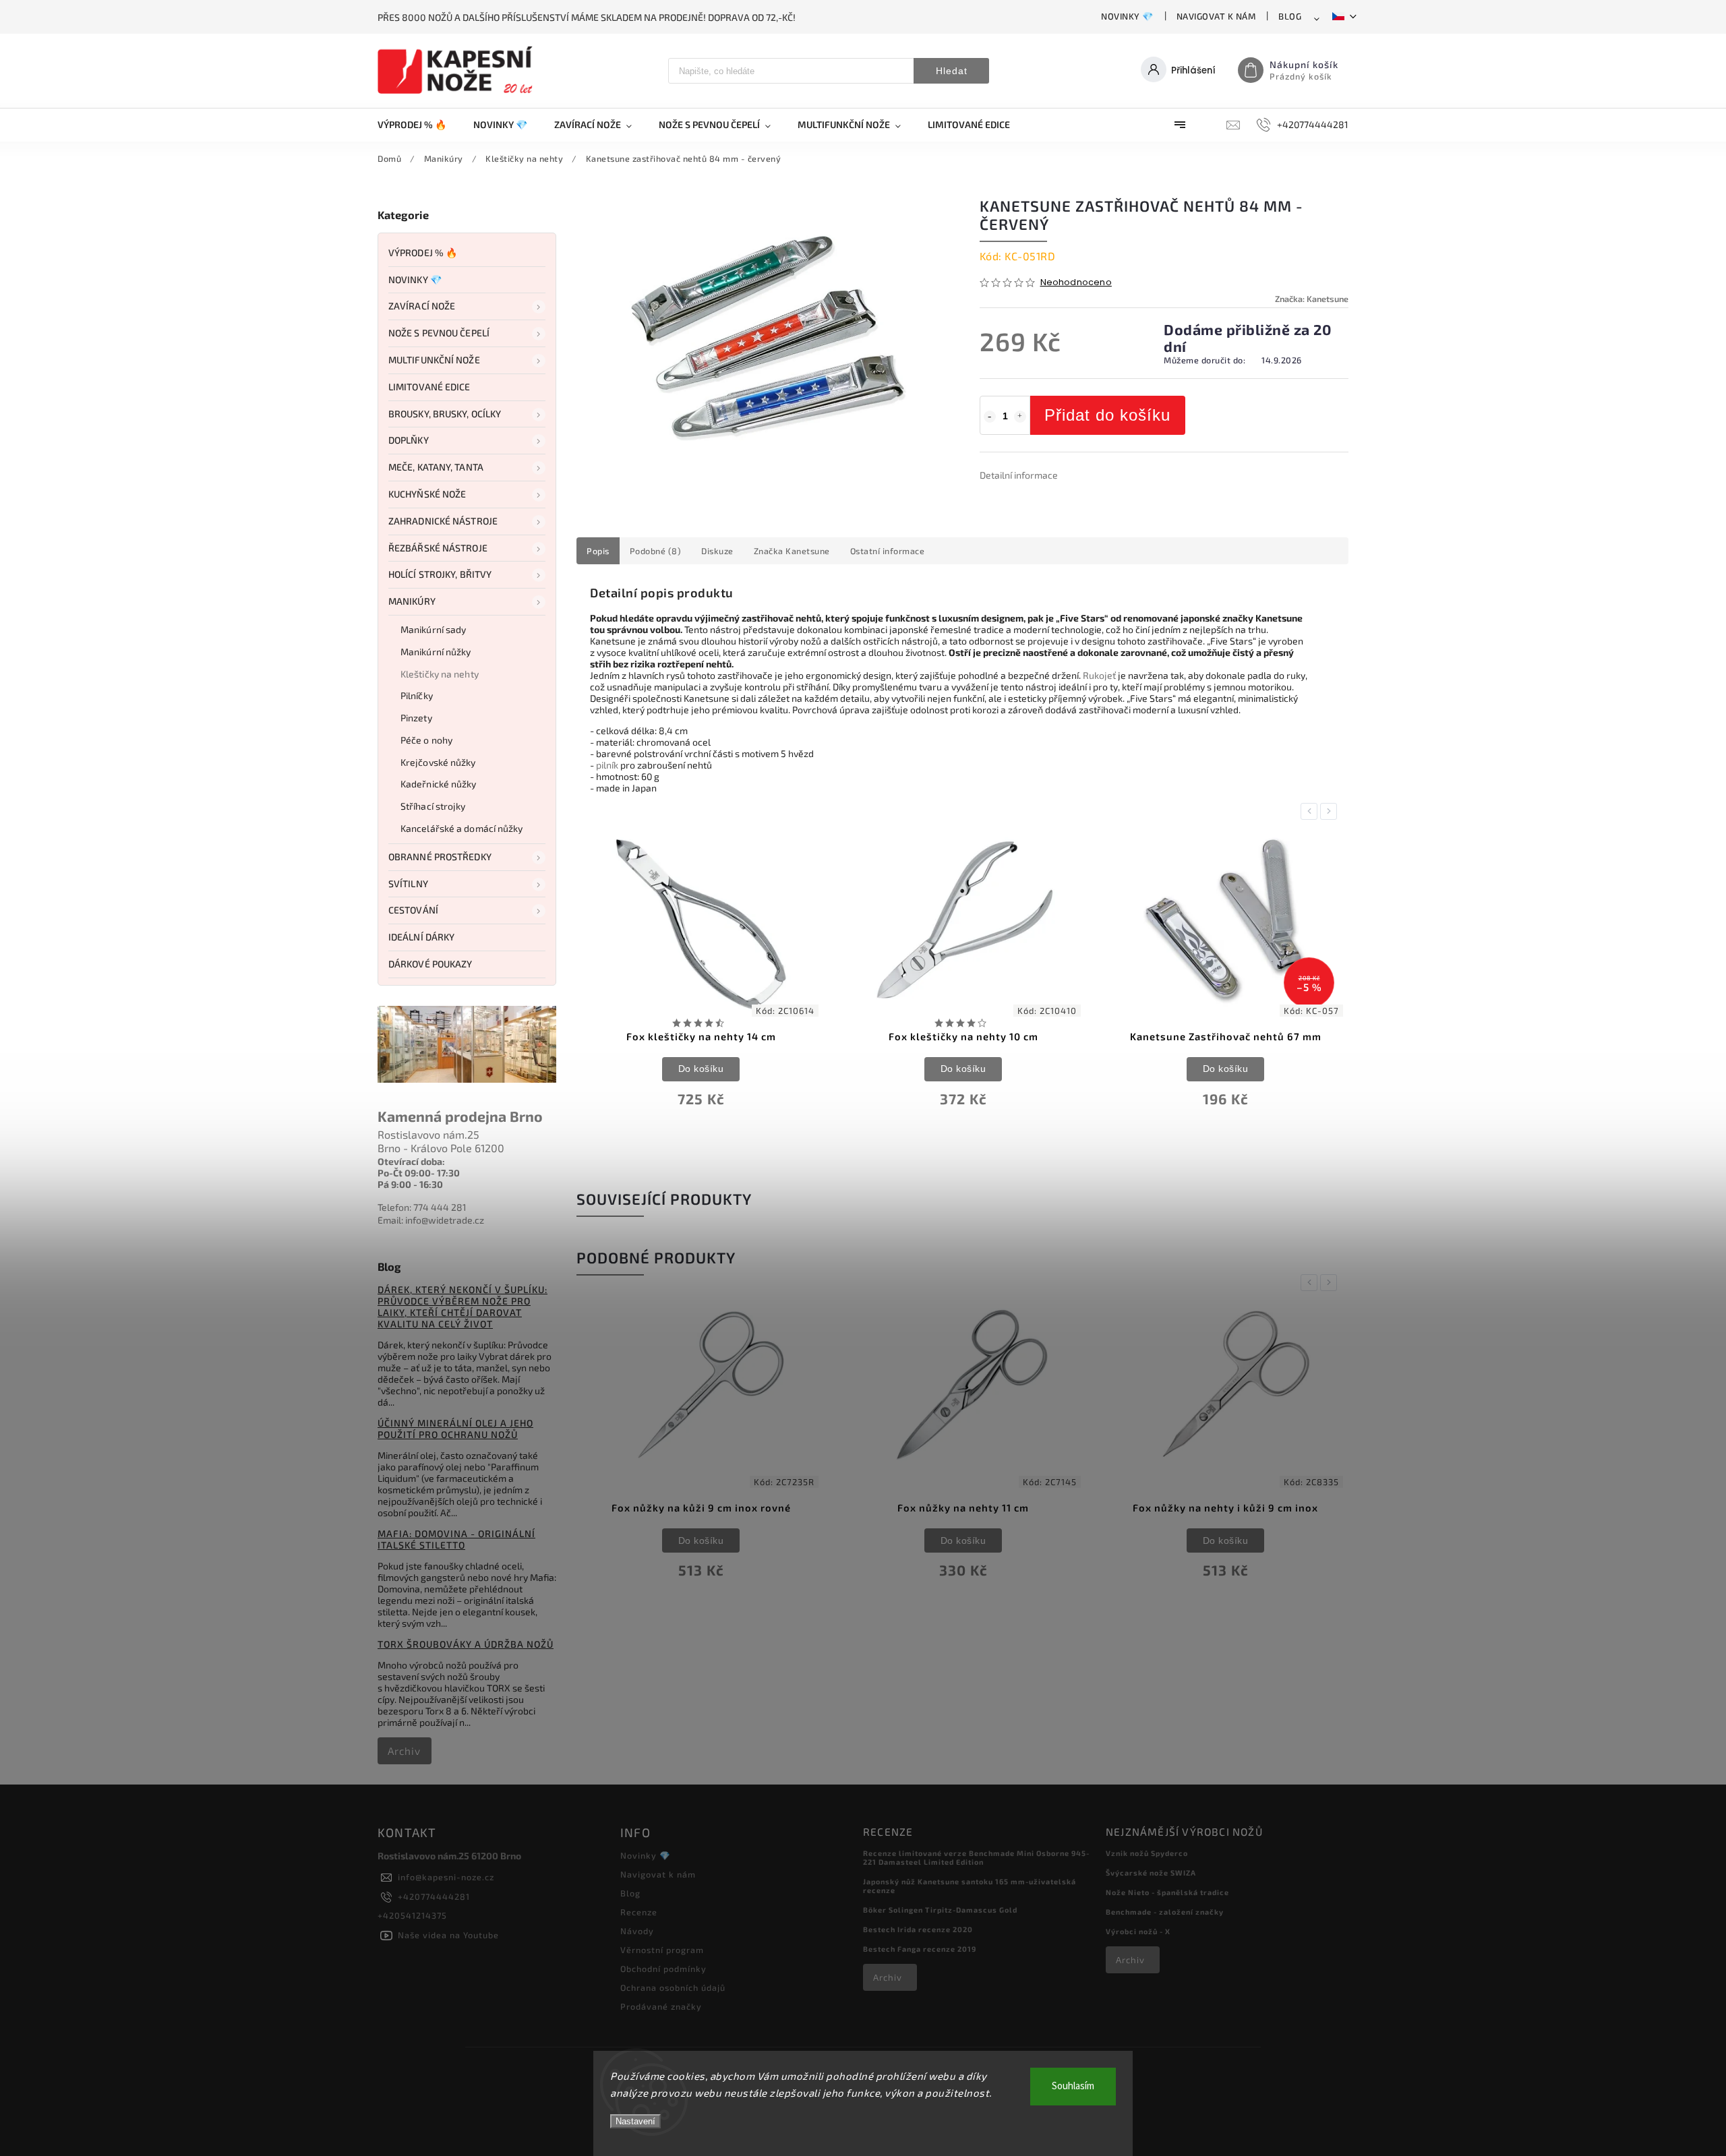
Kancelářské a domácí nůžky (462, 828)
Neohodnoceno (1076, 283)
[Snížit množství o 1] (990, 417)
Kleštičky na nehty (440, 674)
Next (1331, 811)
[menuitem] (419, 125)
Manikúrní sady (433, 629)
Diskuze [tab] (717, 551)
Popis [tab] (598, 551)
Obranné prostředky (440, 857)
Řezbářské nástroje (438, 548)
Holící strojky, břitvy (440, 574)
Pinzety (416, 718)
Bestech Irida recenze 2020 (918, 1929)
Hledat (952, 71)
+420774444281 (434, 1896)
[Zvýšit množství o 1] (1020, 417)
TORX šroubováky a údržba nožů (466, 1644)
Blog (1290, 16)
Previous (1311, 811)
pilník (607, 765)
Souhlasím (1073, 2086)
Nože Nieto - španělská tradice (1167, 1892)
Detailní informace (1019, 475)
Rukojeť (1099, 675)
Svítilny (408, 884)
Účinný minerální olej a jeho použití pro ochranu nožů (455, 1429)
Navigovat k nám (1216, 16)
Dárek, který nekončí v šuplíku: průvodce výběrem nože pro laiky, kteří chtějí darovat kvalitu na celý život (463, 1307)
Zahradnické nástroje (443, 521)
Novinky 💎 (1127, 16)
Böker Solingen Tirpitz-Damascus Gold (940, 1910)
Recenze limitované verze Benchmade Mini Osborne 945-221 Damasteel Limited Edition (976, 1857)
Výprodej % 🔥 (423, 252)
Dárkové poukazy (430, 964)
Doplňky (409, 440)
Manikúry (412, 601)
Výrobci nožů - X (1138, 1931)
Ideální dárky (421, 937)
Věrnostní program (662, 1950)
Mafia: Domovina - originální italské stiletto (456, 1539)
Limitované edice (429, 387)
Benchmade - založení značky (1165, 1912)
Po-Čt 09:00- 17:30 (419, 1173)
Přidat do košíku (1107, 415)
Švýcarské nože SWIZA (1151, 1873)
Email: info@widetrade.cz (431, 1220)
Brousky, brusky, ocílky (445, 414)
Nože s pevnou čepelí (439, 333)
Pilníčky (417, 695)
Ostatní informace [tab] (888, 551)
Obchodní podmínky (663, 1969)
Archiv (404, 1751)
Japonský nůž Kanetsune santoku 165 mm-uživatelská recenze (970, 1886)
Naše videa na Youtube (448, 1935)
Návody (637, 1931)
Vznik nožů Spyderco (1147, 1853)
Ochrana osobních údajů (673, 1987)
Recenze (639, 1912)
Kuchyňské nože (427, 494)
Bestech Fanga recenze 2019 (920, 1949)
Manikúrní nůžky (436, 652)
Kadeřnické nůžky (439, 784)
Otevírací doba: (411, 1161)
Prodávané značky (661, 2006)
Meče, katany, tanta (436, 467)
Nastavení (635, 2121)
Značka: (1312, 299)
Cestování (413, 910)
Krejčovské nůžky (438, 762)
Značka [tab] (792, 551)
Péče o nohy (426, 740)
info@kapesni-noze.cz (446, 1877)
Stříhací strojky (433, 806)
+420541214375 (412, 1915)
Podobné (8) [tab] (656, 551)
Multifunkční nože (434, 360)
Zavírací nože (422, 306)
